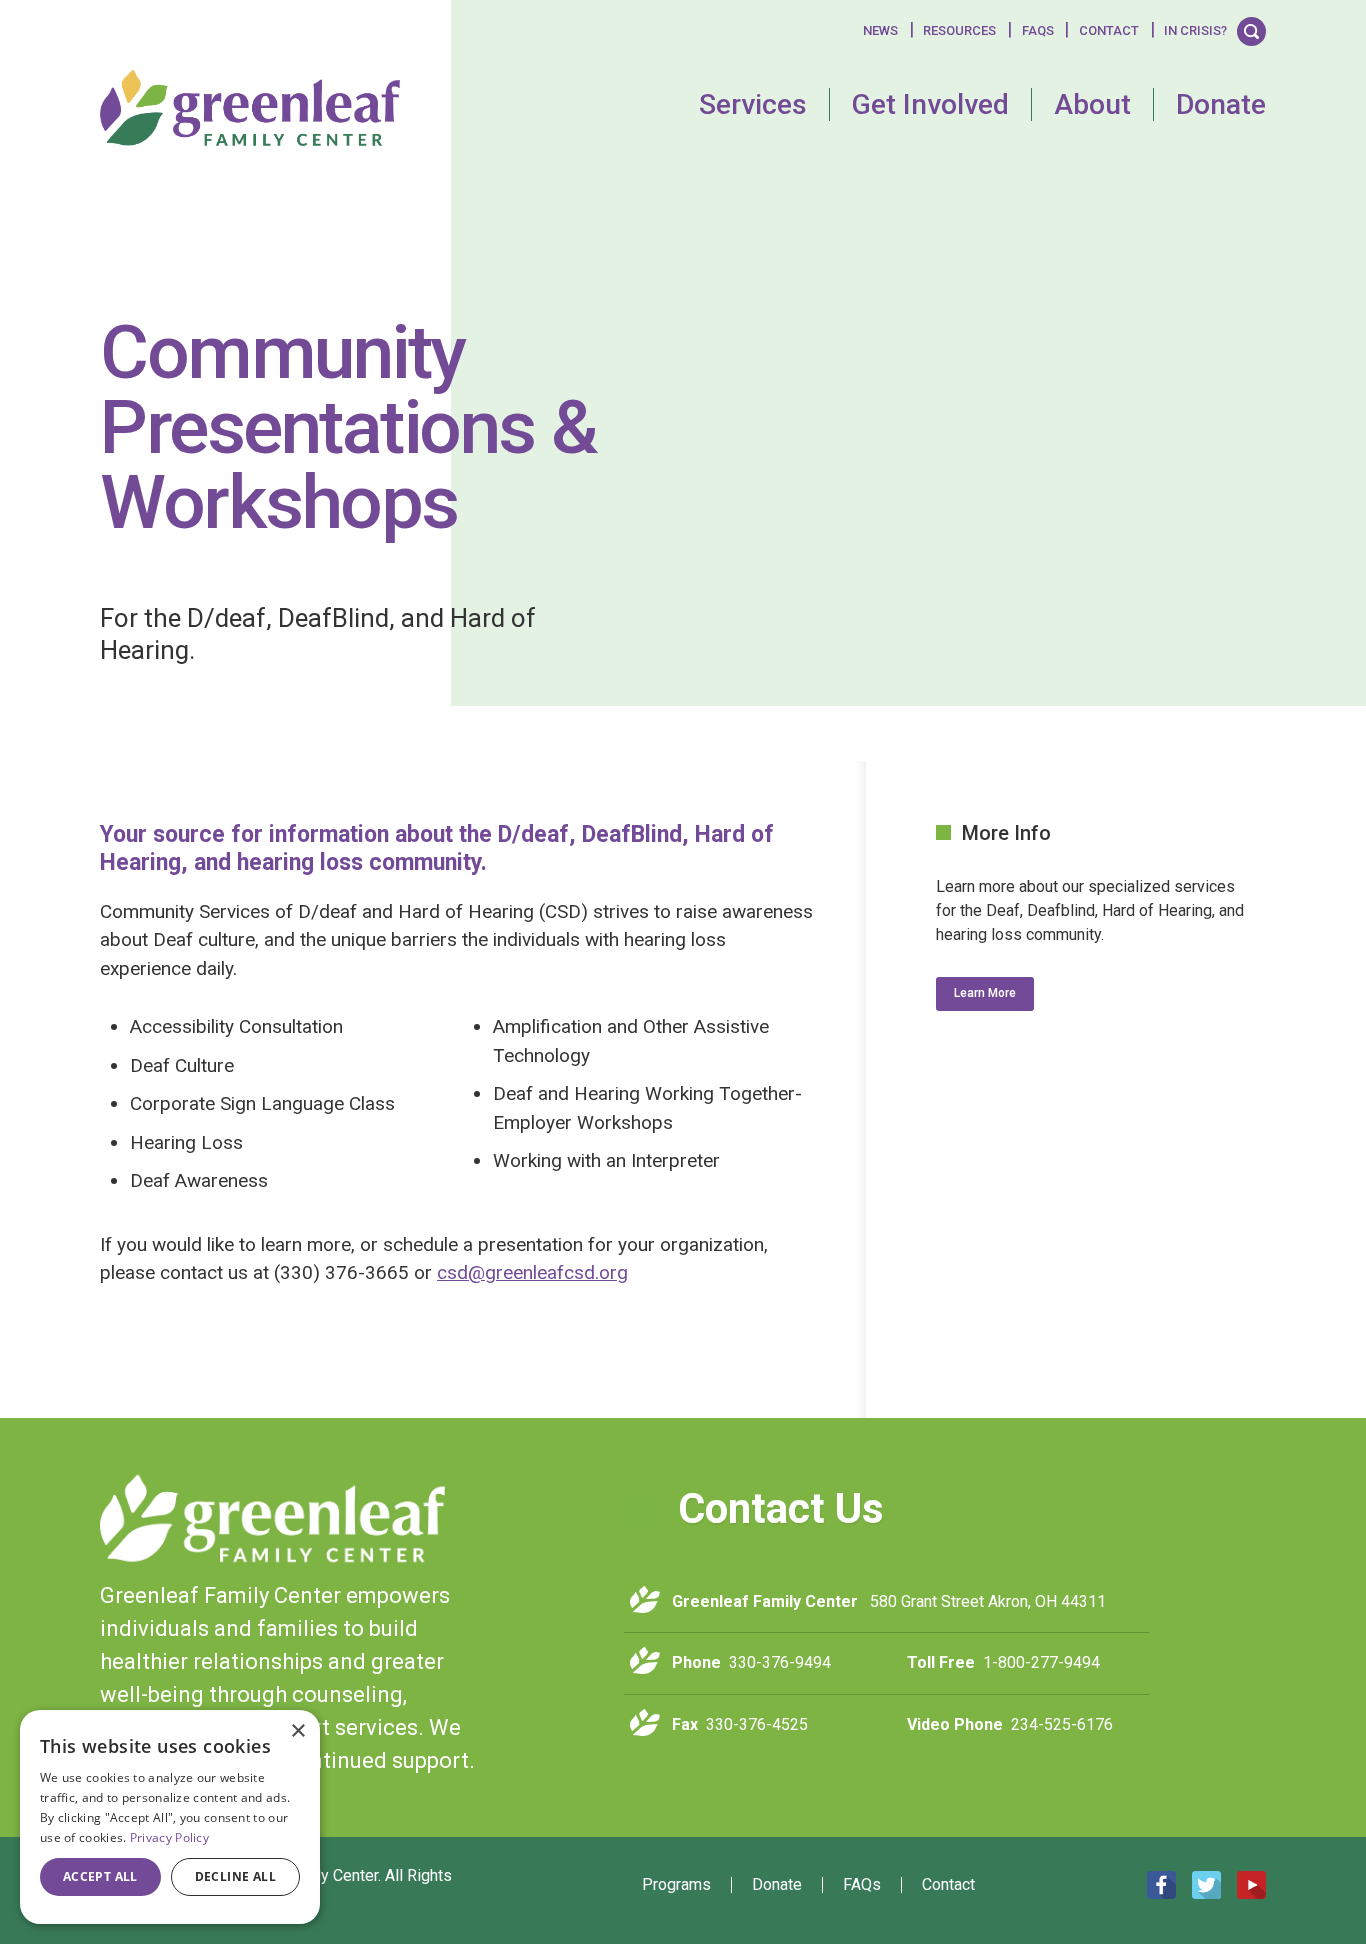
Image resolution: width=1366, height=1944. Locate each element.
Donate (1221, 104)
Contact (1109, 30)
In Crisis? (1195, 30)
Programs (676, 1885)
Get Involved (930, 104)
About (1092, 104)
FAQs (862, 1885)
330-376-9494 (780, 1662)
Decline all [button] (235, 1876)
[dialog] (170, 1817)
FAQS (1038, 30)
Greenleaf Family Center (272, 1518)
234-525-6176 (1062, 1724)
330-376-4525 (757, 1724)
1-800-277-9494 (1041, 1662)
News (880, 30)
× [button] (297, 1731)
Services (753, 104)
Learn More (985, 993)
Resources (959, 30)
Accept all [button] (100, 1876)
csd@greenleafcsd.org (532, 1272)
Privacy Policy (169, 1837)
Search (1251, 30)
